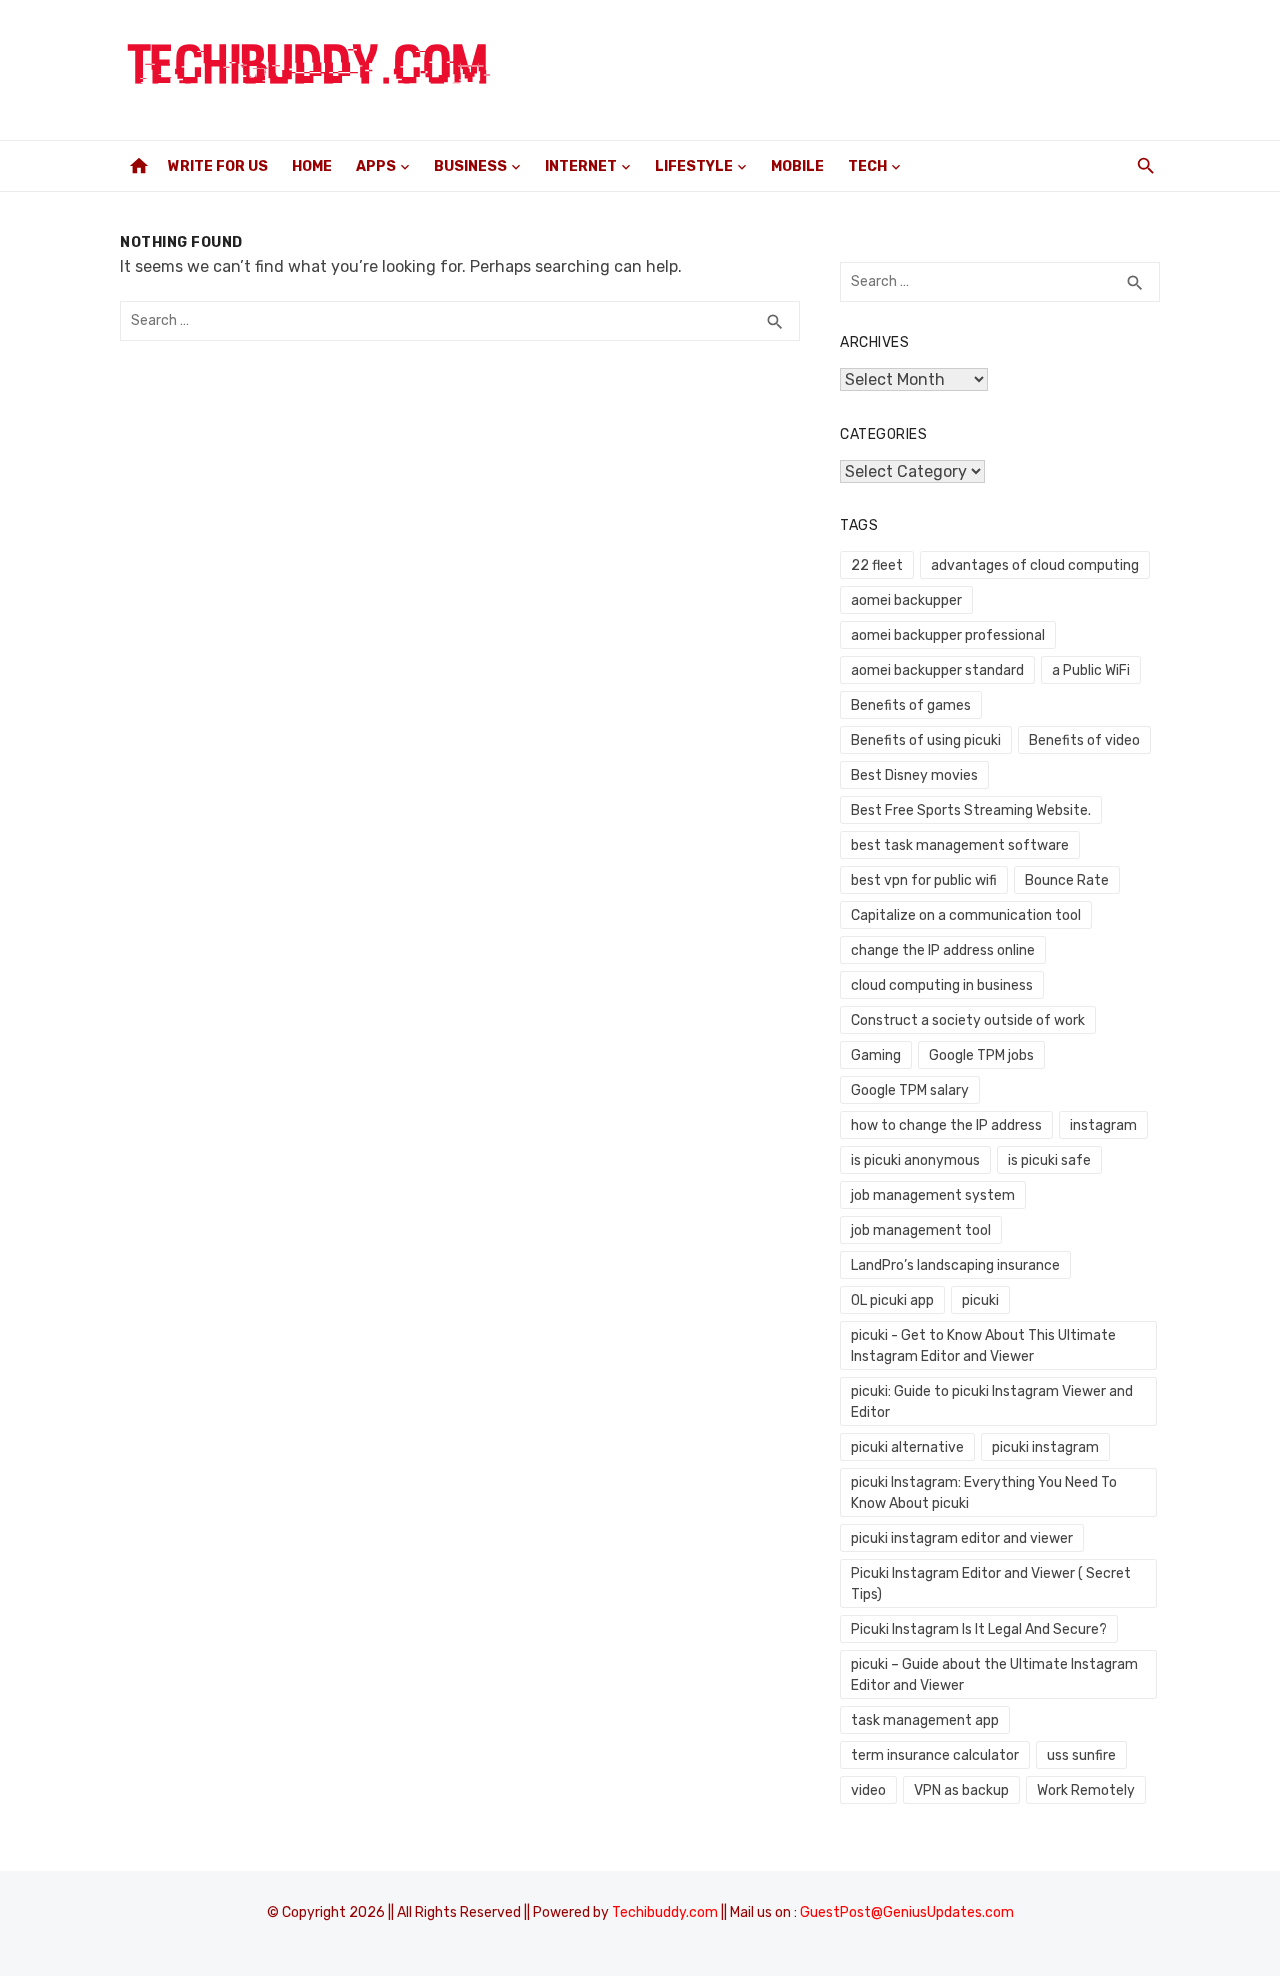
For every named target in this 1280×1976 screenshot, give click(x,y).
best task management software (960, 845)
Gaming (876, 1055)
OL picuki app (892, 1300)
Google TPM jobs (981, 1055)
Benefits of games (911, 705)
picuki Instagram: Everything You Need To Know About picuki (984, 1493)
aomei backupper (906, 600)
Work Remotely (1086, 1790)
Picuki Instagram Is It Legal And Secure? (979, 1629)
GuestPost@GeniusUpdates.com (907, 1912)
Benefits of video (1084, 740)
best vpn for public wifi (924, 880)
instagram (1103, 1125)
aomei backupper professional (948, 635)
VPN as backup (961, 1790)
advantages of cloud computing (1035, 565)
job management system (933, 1195)
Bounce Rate (1067, 880)
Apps (376, 166)
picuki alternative (907, 1447)
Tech (867, 166)
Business (470, 166)
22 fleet (877, 565)
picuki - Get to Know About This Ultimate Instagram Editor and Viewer (983, 1346)
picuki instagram (1045, 1447)
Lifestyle (694, 166)
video (868, 1790)
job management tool (921, 1230)
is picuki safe (1049, 1160)
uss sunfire (1081, 1755)
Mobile (797, 166)
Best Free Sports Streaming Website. (971, 810)
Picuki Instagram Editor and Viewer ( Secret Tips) (991, 1584)
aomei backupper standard (937, 670)
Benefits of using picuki (926, 740)
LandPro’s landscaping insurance (955, 1265)
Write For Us (218, 166)
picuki (980, 1300)
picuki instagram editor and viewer (962, 1538)
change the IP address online (943, 950)
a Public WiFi (1091, 670)
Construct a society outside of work (968, 1020)
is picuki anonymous (915, 1160)
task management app (925, 1720)
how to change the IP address (946, 1125)
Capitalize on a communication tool (966, 915)
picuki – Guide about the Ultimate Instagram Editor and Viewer (994, 1675)
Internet (581, 166)
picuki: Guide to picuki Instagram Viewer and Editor (992, 1402)
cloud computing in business (942, 985)
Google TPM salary (910, 1090)
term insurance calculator (935, 1755)
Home (312, 166)
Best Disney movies (914, 775)
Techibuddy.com (665, 1912)
